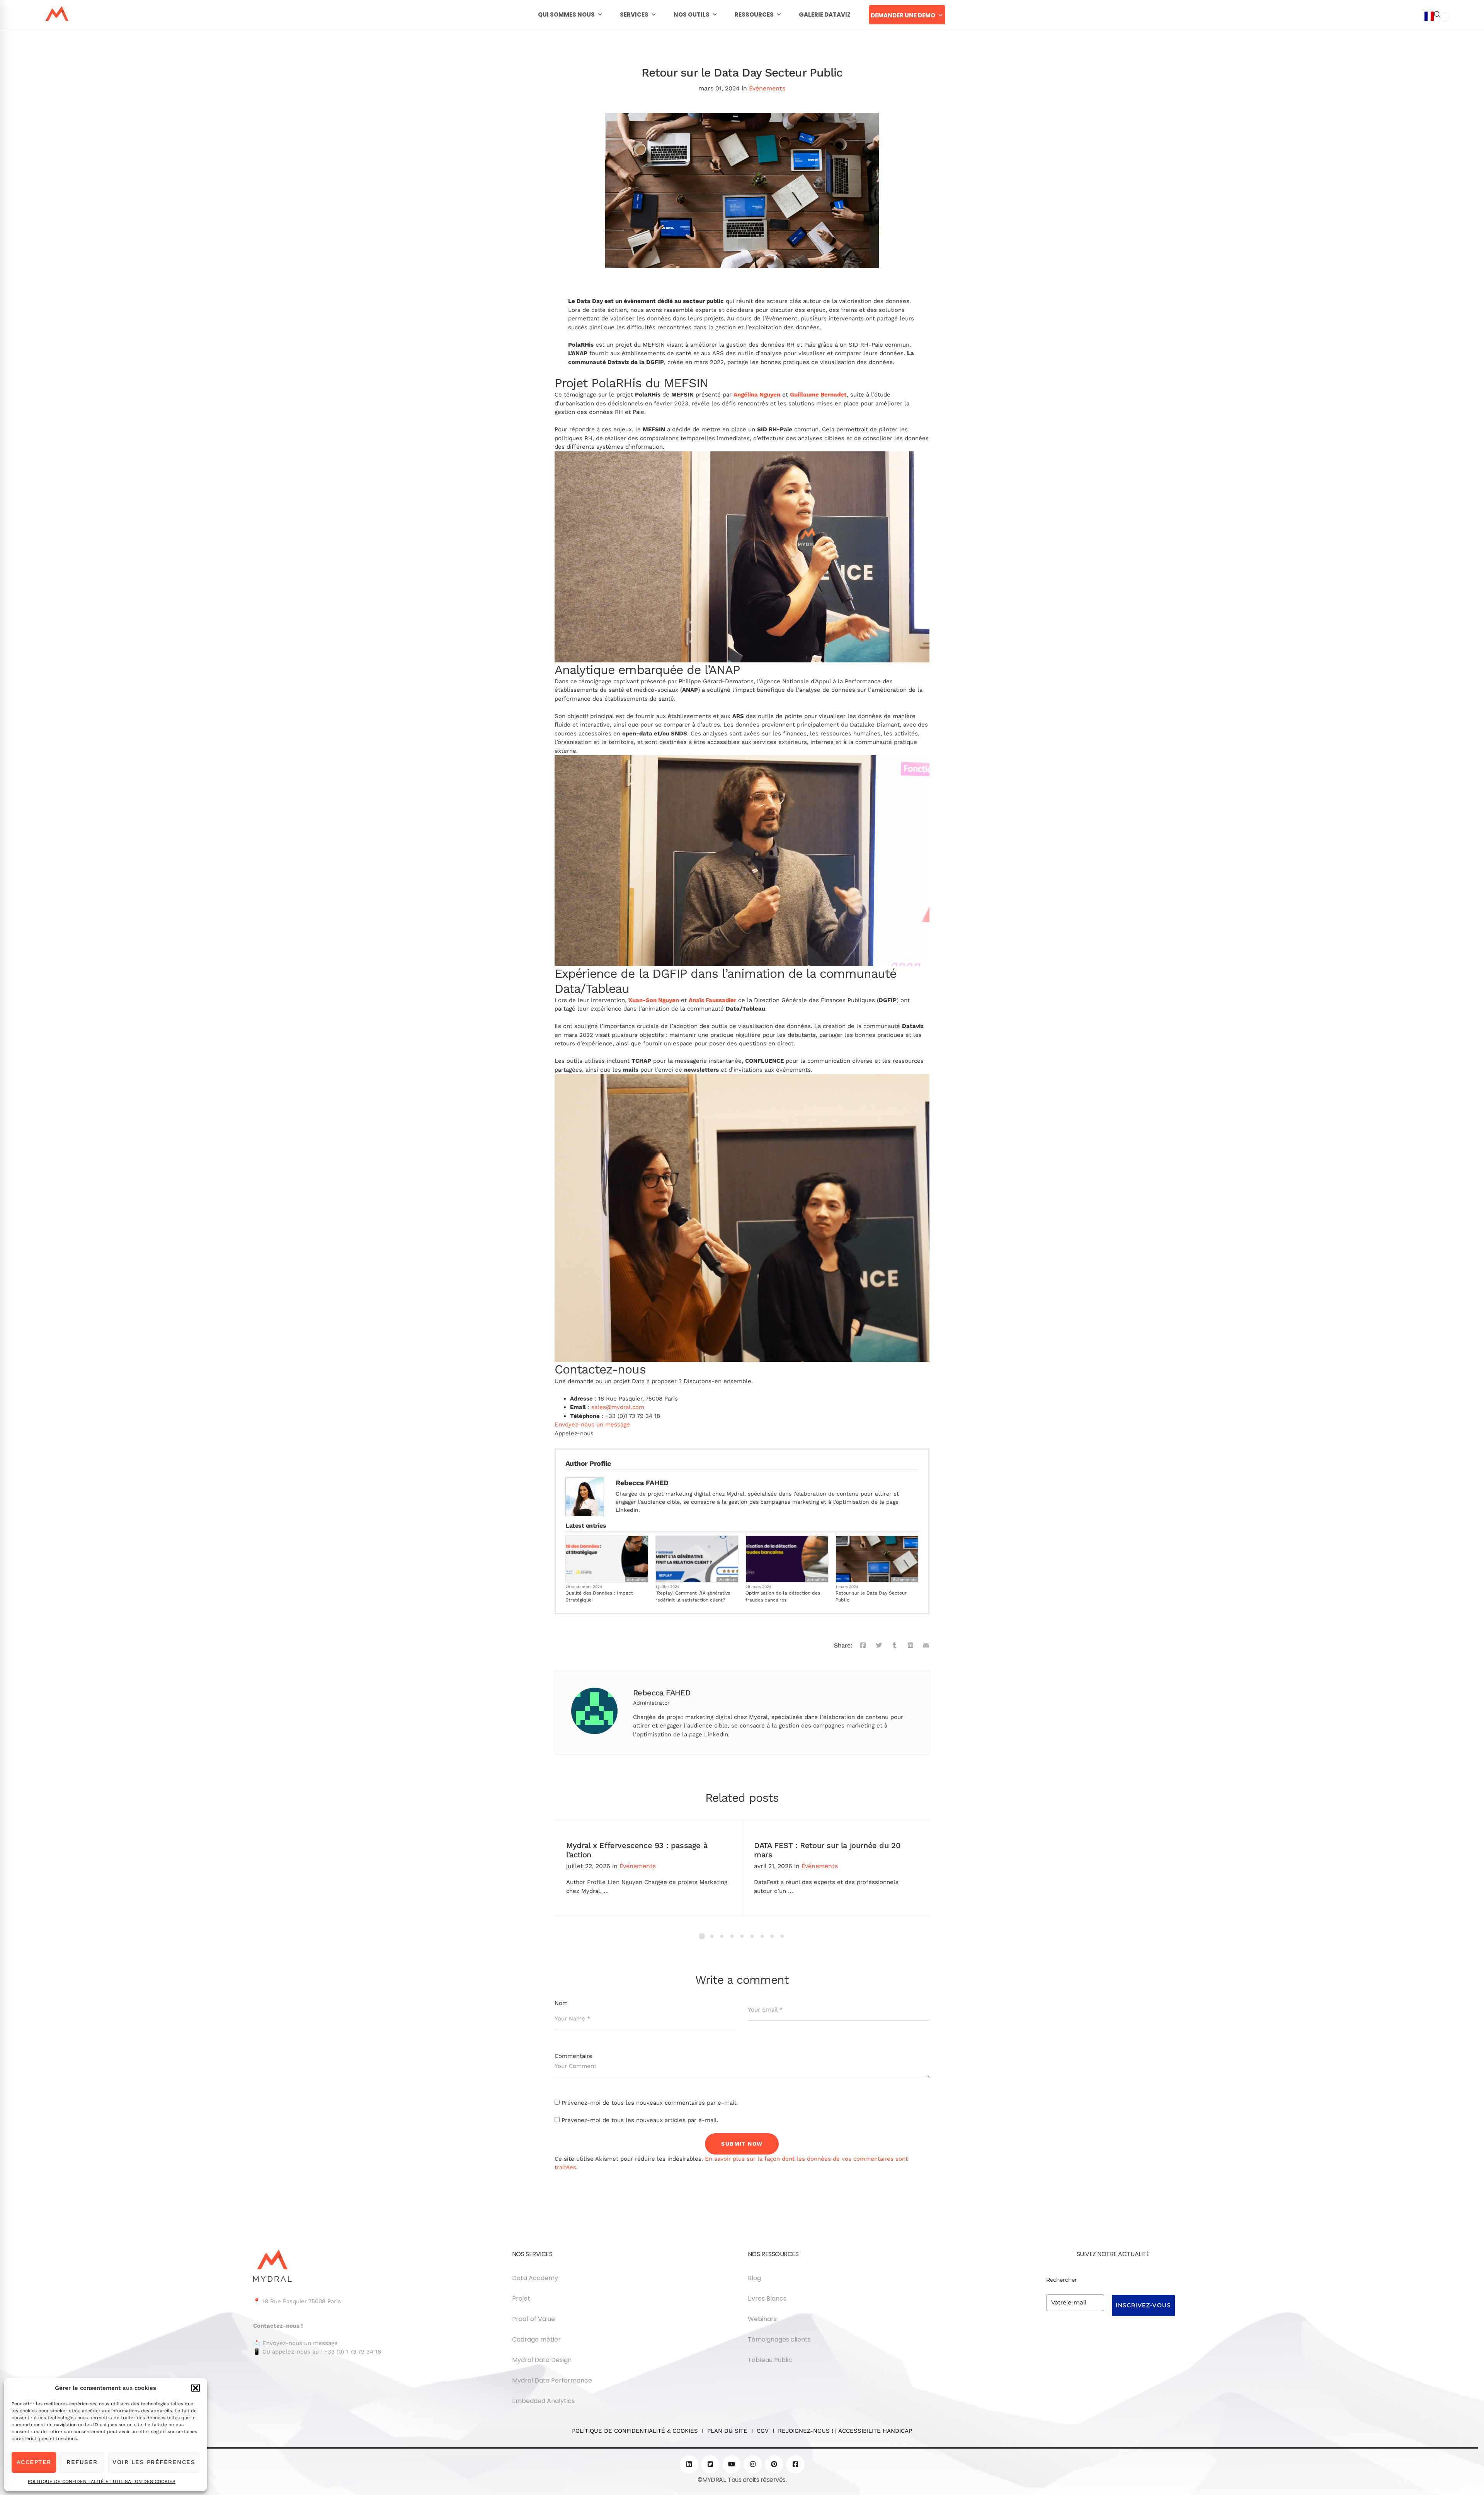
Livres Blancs (767, 2298)
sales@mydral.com (618, 1407)
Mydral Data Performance (552, 2380)
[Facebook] (863, 1646)
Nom (561, 2003)
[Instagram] (753, 2464)
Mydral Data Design (542, 2360)
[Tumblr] (895, 1646)
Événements (767, 88)
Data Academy (535, 2278)
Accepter (34, 2462)
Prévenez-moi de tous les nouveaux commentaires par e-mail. (650, 2103)
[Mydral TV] (732, 2464)
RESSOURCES (754, 14)
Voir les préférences (154, 2462)
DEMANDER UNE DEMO (903, 15)
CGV (763, 2431)
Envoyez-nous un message (592, 1424)
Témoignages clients (779, 2339)
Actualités (636, 1580)
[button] (196, 2388)
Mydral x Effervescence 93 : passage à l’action (637, 1850)
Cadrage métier (536, 2339)
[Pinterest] (774, 2464)
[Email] (926, 1646)
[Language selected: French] (1437, 1252)
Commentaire (574, 2056)
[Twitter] (879, 1646)
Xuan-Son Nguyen (654, 1000)
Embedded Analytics (543, 2401)
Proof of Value (534, 2319)
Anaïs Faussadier (712, 1000)
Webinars (727, 1580)
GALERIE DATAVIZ (825, 14)
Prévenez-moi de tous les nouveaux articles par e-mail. (640, 2120)
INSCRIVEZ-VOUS (1143, 2305)
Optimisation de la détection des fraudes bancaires (783, 1596)
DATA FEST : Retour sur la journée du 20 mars (827, 1850)
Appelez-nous (574, 1433)
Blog (754, 2278)
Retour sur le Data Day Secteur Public (871, 1596)
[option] (1445, 17)
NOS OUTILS (692, 14)
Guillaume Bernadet (818, 395)
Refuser (82, 2462)
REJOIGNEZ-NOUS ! (806, 2431)
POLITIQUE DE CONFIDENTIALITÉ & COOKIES (637, 2431)
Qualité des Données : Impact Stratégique (599, 1596)
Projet (521, 2298)
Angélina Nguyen (757, 395)
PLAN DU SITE (727, 2431)
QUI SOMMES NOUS (566, 14)
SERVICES (634, 14)
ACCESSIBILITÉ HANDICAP (875, 2431)
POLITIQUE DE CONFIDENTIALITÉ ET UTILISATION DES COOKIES (102, 2481)
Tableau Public (770, 2360)
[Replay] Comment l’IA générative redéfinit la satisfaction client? (693, 1596)
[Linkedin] (910, 1646)
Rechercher (1062, 2280)
